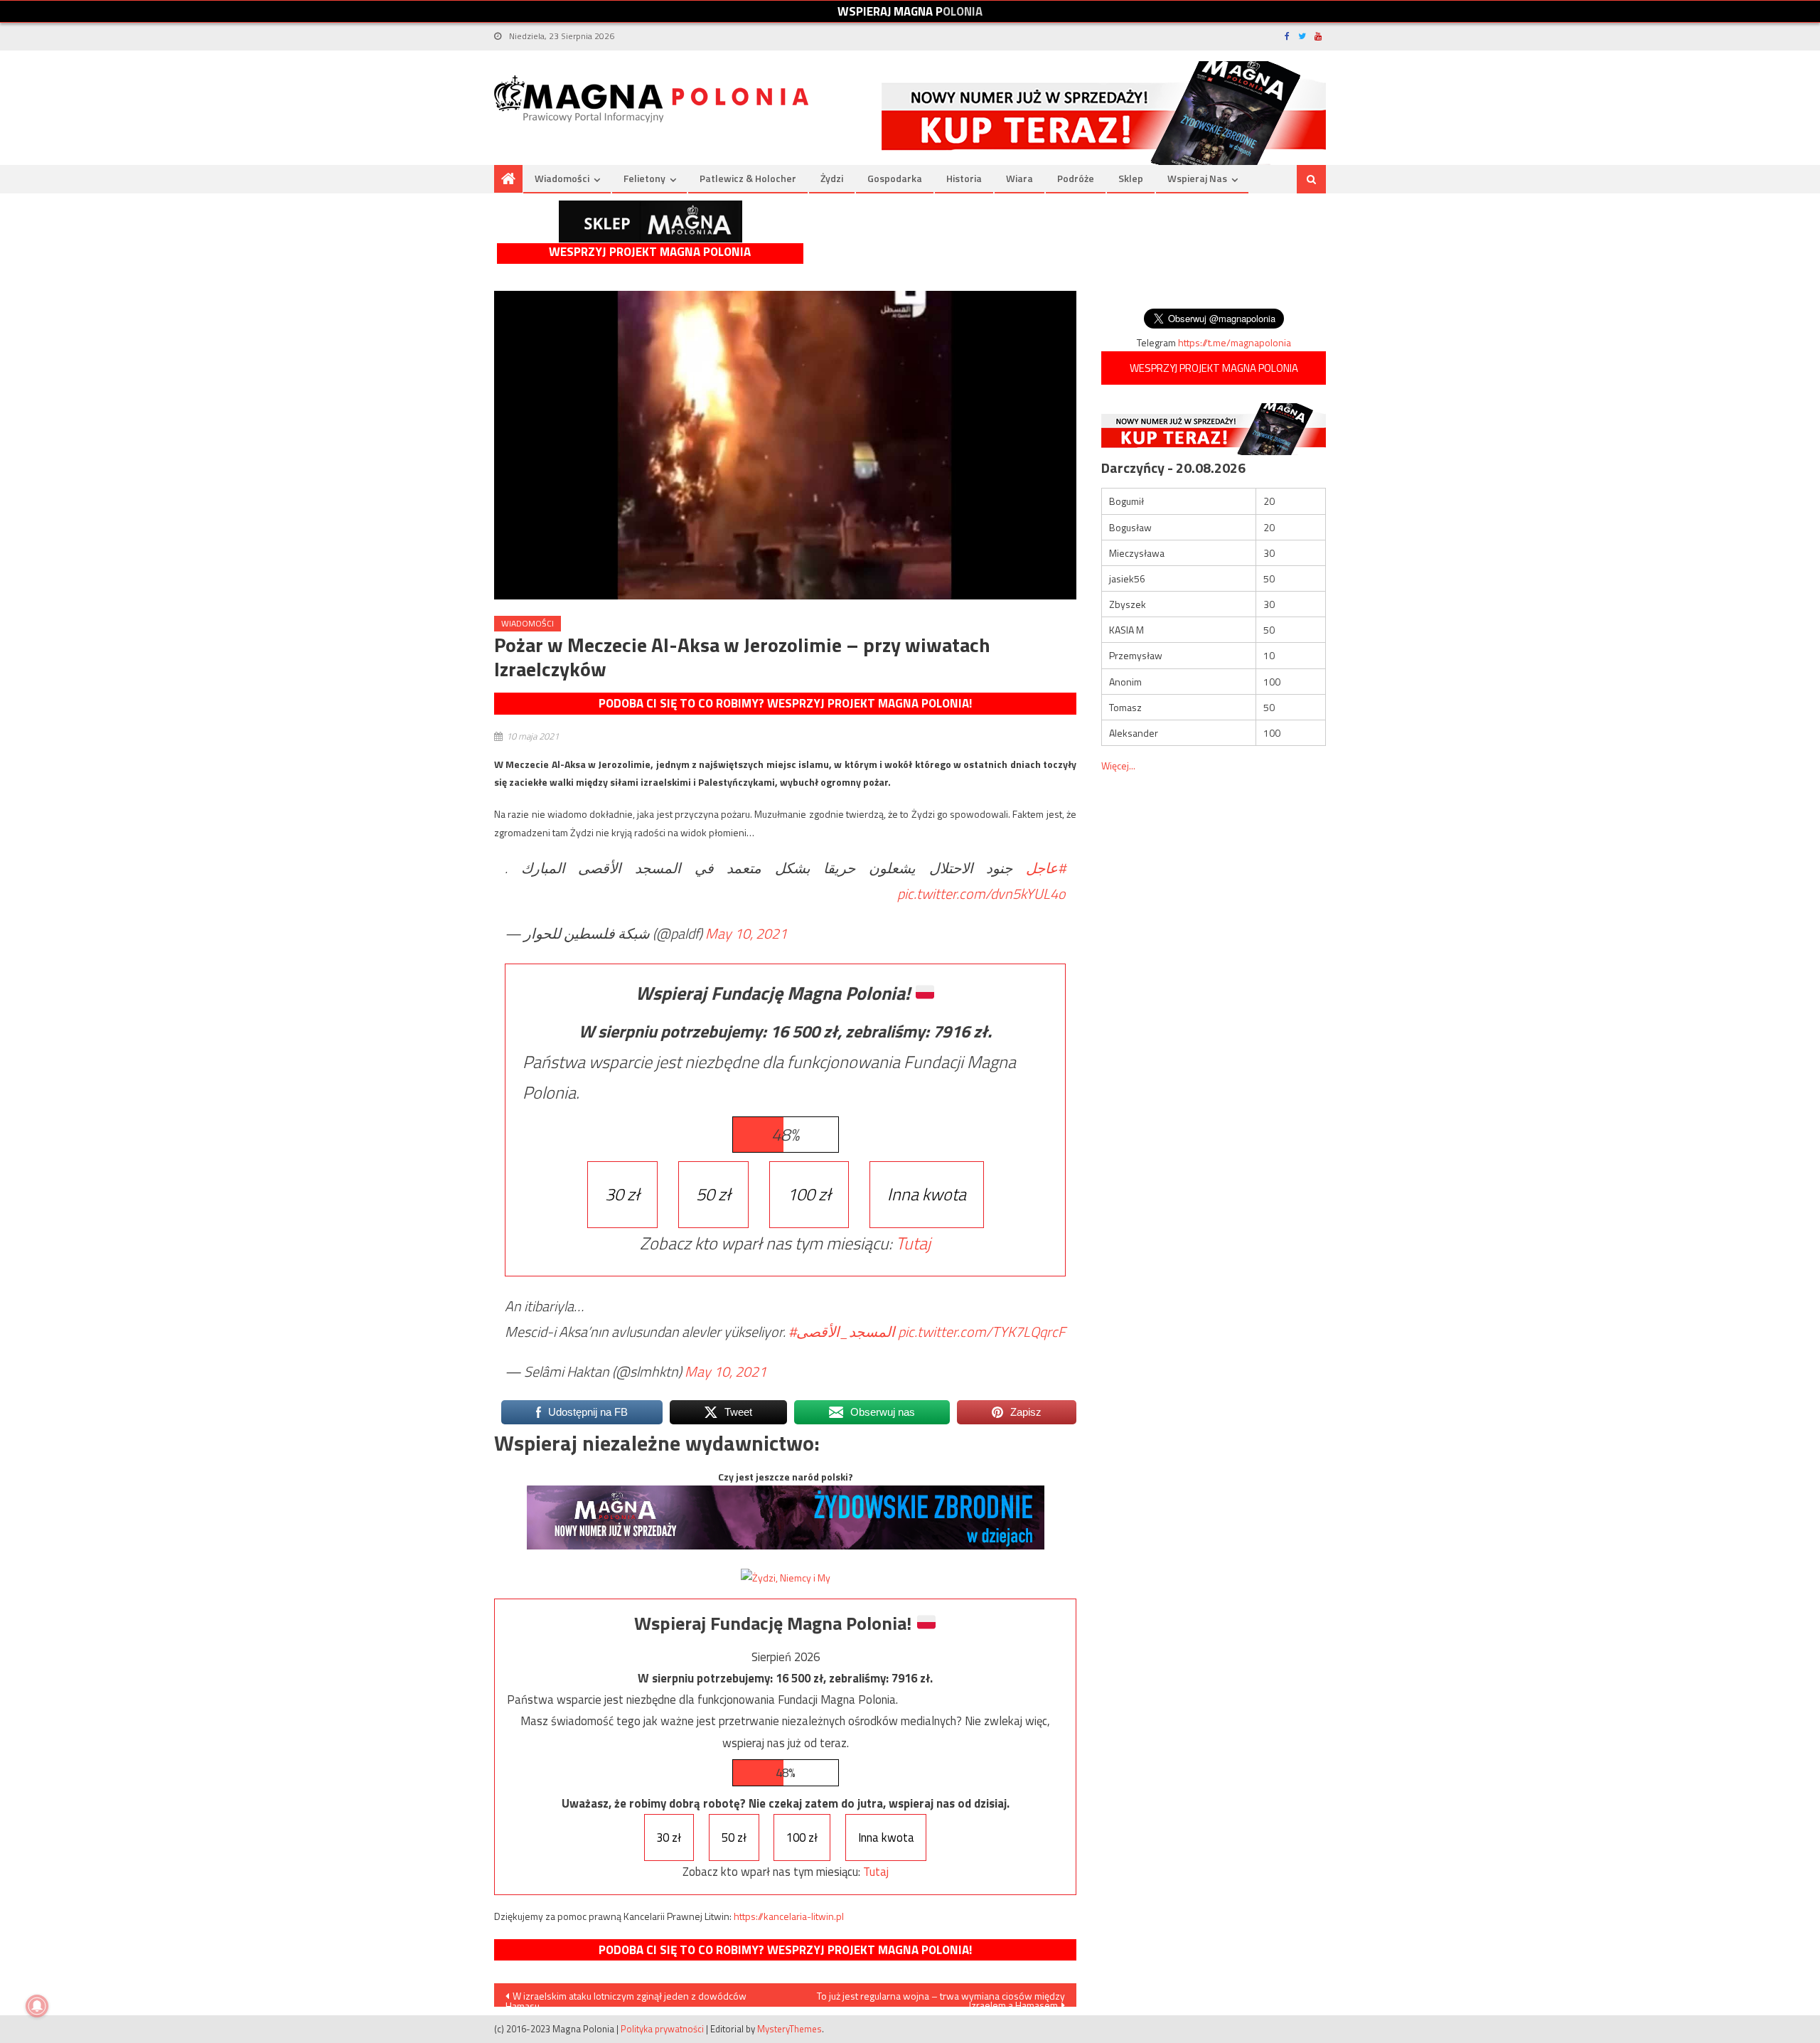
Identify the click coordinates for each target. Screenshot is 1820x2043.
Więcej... (1118, 766)
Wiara (1019, 178)
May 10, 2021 (746, 933)
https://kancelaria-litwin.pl (789, 1916)
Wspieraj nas (1197, 178)
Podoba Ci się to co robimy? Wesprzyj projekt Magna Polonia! (785, 703)
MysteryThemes (789, 2029)
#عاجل (1046, 868)
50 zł (713, 1194)
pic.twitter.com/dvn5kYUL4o (981, 894)
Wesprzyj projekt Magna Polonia (650, 252)
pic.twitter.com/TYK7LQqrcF (981, 1332)
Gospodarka (895, 178)
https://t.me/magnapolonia (1235, 342)
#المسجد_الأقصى (842, 1332)
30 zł (622, 1194)
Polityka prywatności (662, 2029)
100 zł (809, 1194)
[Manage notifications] (37, 2006)
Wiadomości (562, 178)
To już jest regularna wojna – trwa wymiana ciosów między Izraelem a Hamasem (941, 1997)
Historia (964, 178)
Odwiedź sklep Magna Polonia (651, 222)
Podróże (1076, 178)
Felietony (644, 178)
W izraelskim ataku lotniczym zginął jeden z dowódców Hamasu (626, 1997)
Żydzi (832, 178)
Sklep (1131, 178)
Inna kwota (927, 1194)
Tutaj (913, 1243)
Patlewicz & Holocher (748, 178)
